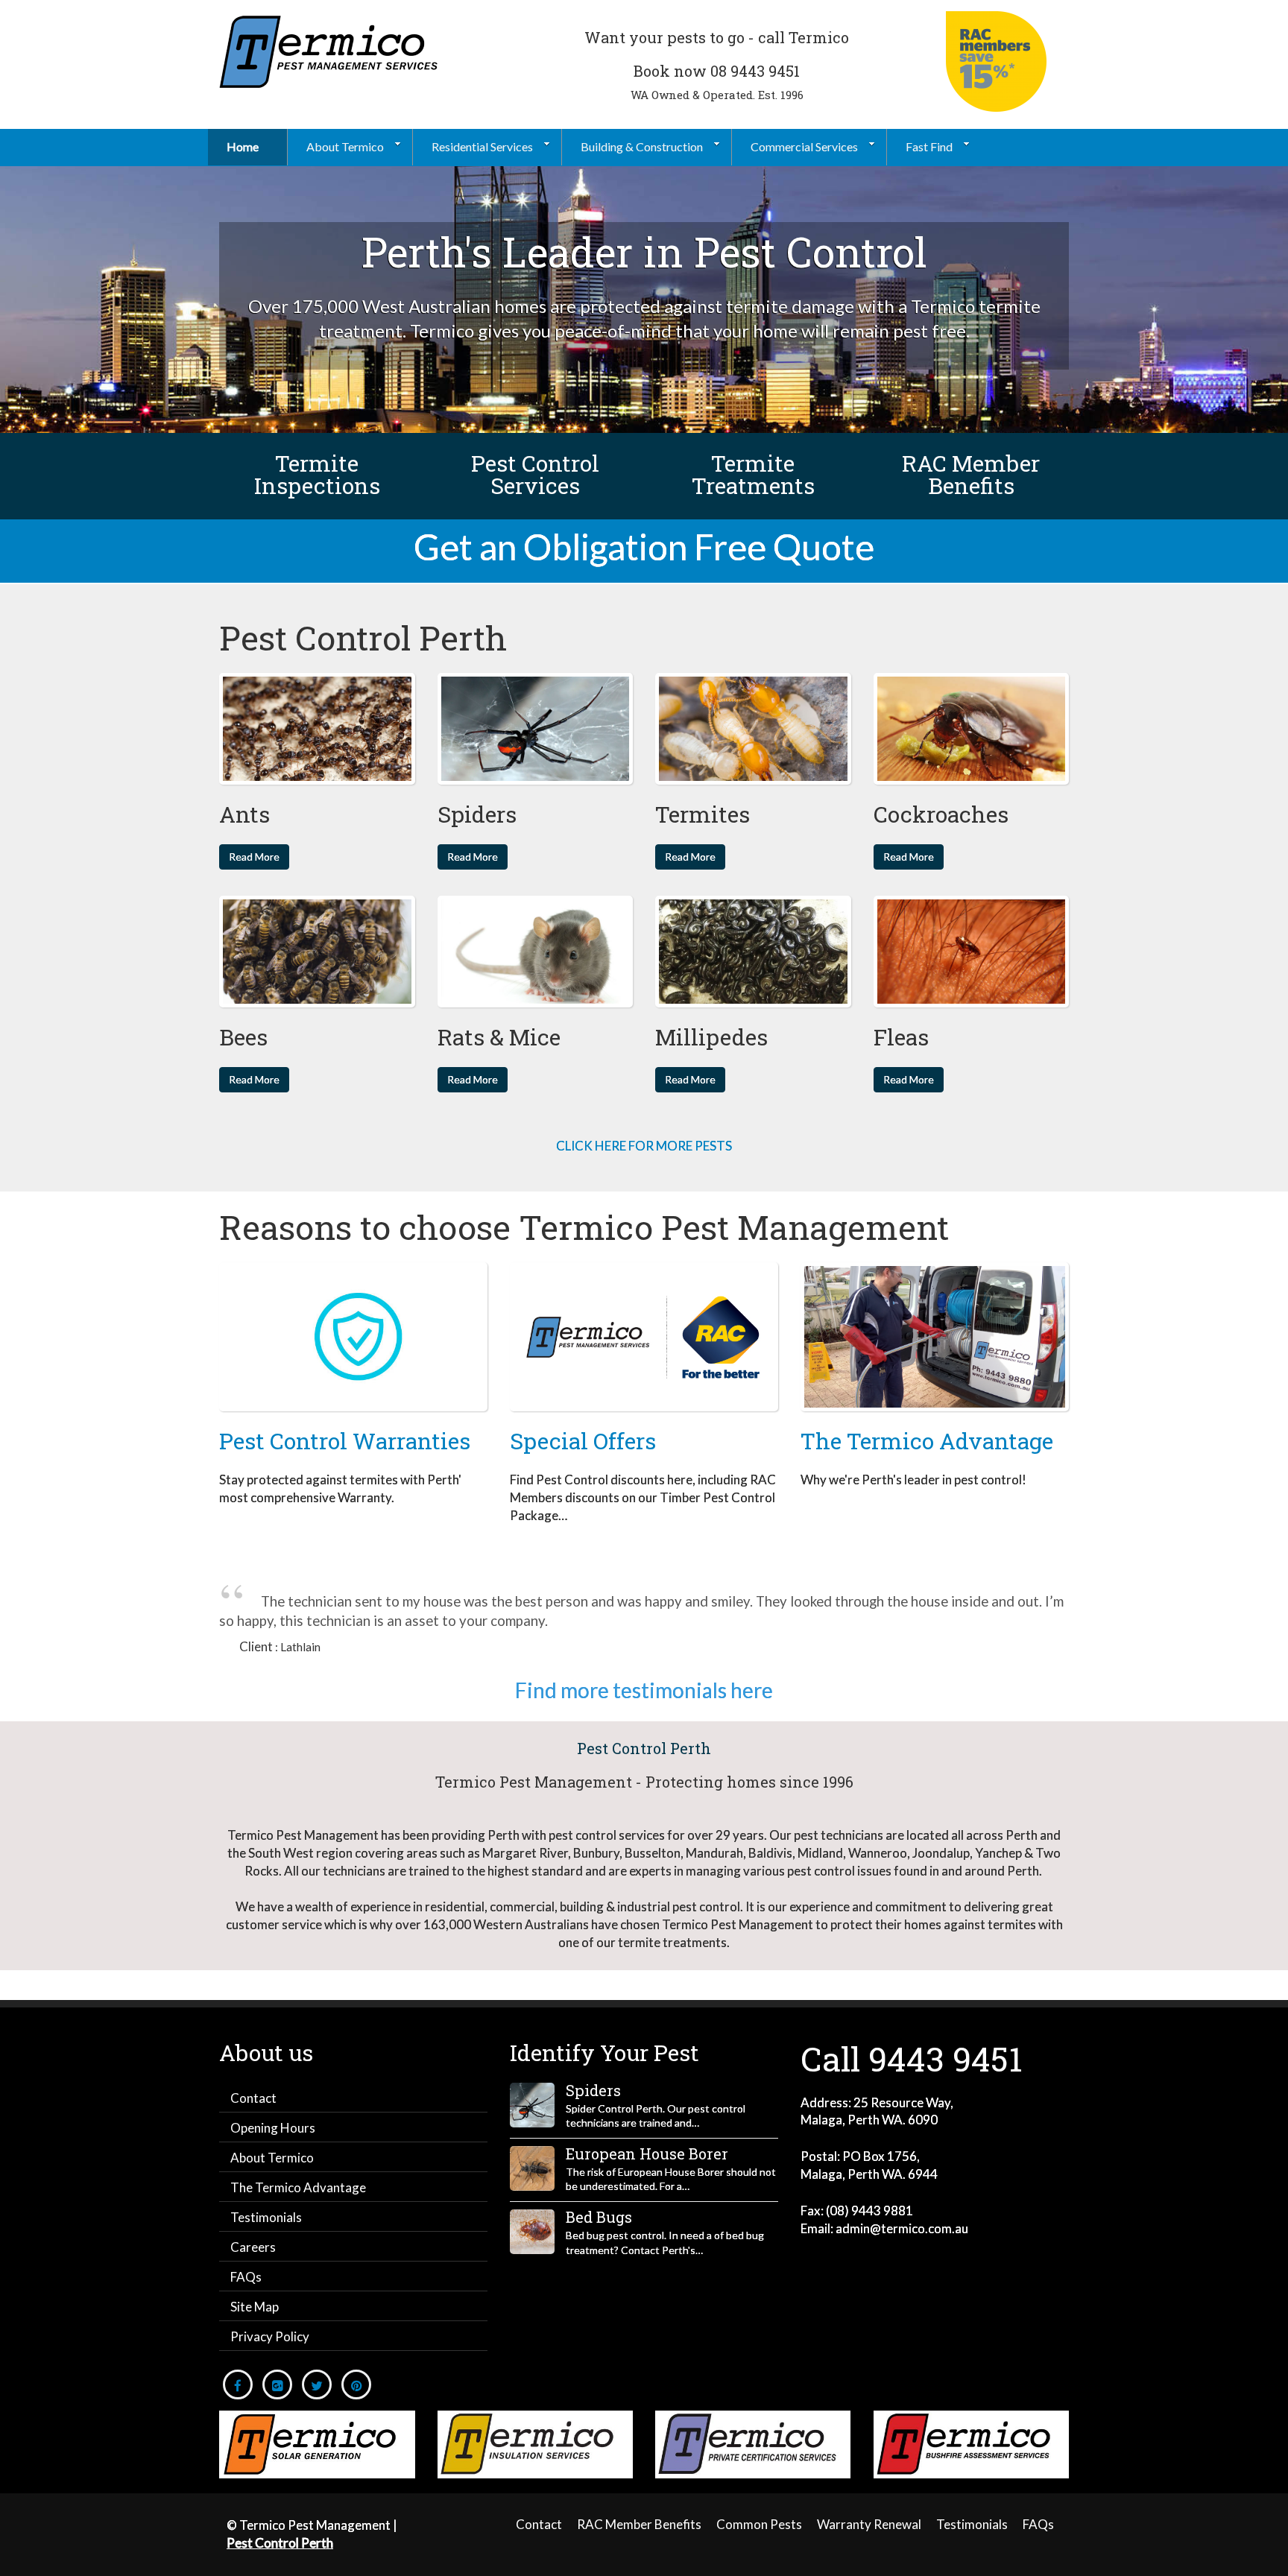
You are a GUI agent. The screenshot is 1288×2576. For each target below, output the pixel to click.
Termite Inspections (317, 474)
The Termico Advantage (927, 1441)
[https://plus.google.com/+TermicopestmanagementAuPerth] (277, 2384)
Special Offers (583, 1441)
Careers (253, 2247)
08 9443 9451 (755, 71)
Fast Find (929, 146)
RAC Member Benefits (971, 474)
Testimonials (266, 2217)
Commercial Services (804, 146)
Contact (253, 2098)
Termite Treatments (753, 474)
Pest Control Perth (644, 1748)
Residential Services (482, 146)
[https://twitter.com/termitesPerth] (317, 2384)
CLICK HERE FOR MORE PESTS (644, 1146)
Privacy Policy (270, 2336)
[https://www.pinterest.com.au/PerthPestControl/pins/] (356, 2384)
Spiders (593, 2090)
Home (243, 146)
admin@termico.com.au (902, 2228)
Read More (254, 857)
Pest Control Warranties (345, 1441)
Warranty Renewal (869, 2524)
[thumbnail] (317, 729)
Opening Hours (273, 2128)
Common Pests (759, 2524)
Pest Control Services (535, 474)
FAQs (246, 2277)
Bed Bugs (599, 2217)
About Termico (345, 146)
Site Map (255, 2307)
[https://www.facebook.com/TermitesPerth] (238, 2384)
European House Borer (647, 2153)
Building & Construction (642, 146)
